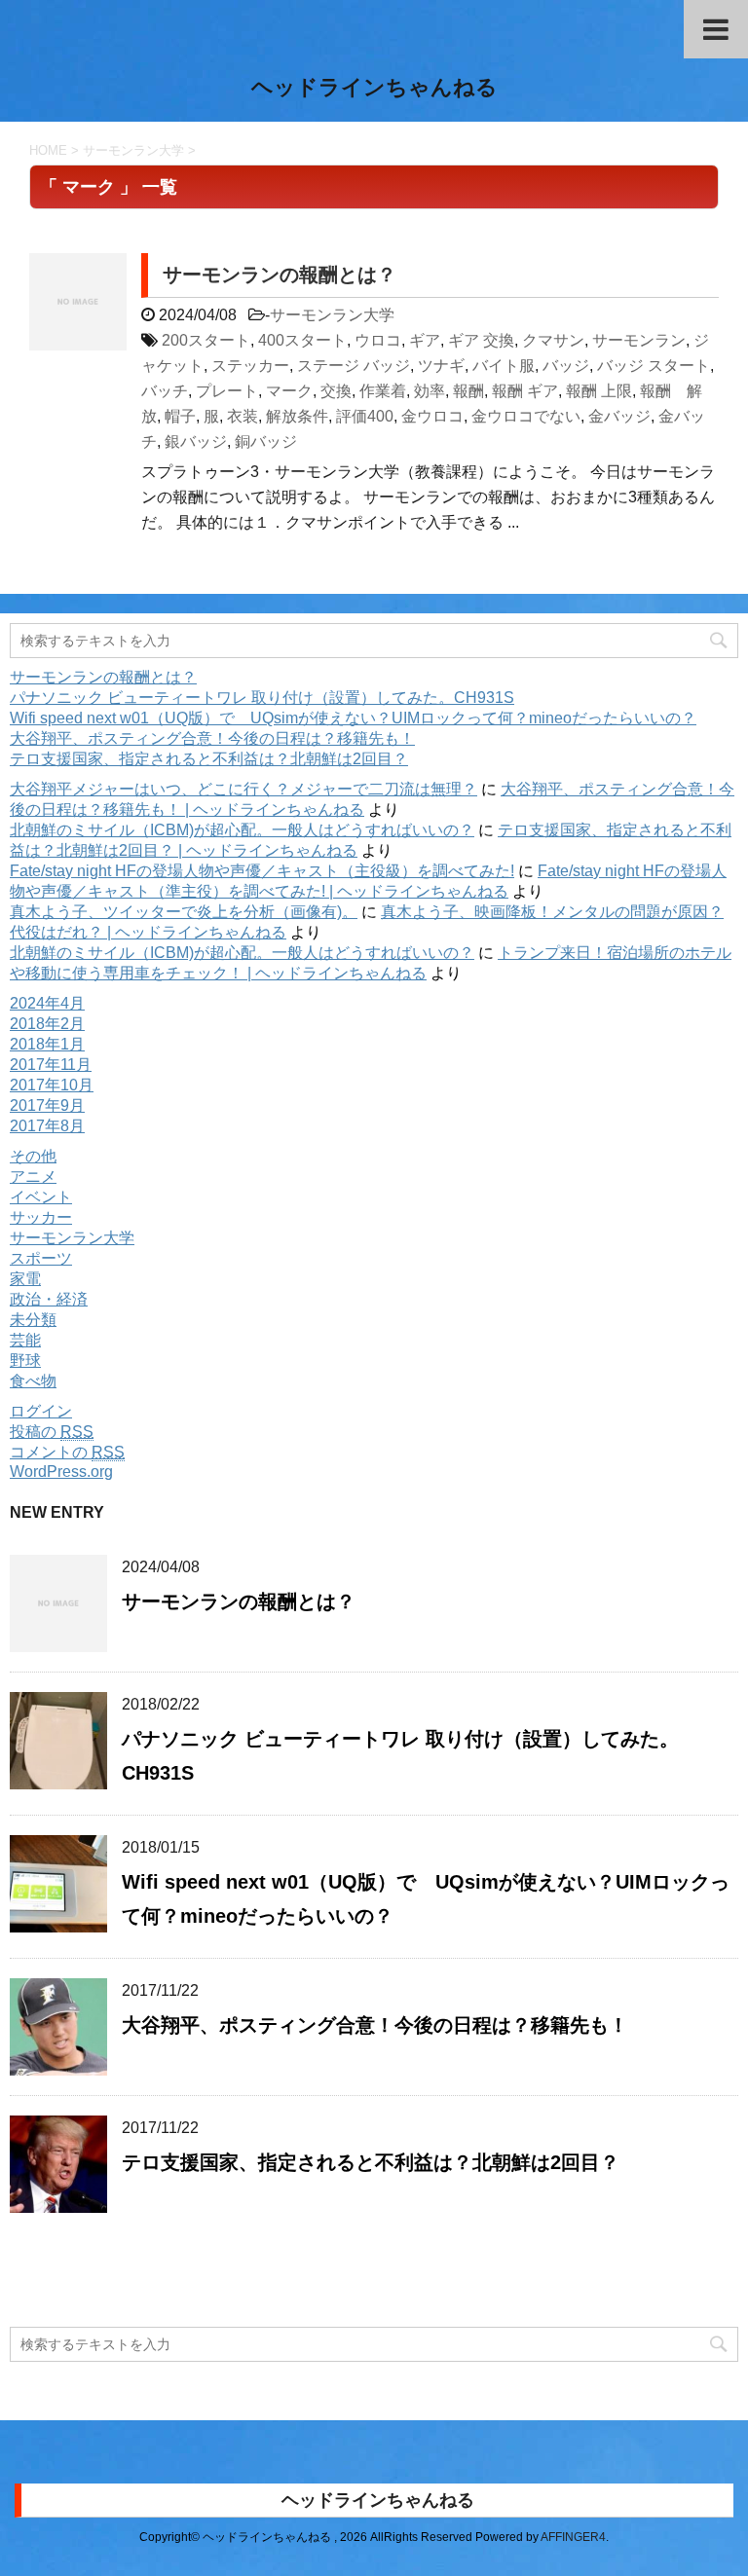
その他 (33, 1156)
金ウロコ (432, 416)
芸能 (25, 1340)
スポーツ (41, 1258)
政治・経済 (49, 1299)
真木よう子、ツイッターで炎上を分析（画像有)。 (184, 912)
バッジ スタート (654, 366)
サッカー (41, 1217)
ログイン (41, 1411)
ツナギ (441, 366)
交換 (336, 391)
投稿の (52, 1432)
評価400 (365, 416)
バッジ (566, 366)
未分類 (33, 1320)
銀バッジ (196, 442)
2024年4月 (47, 1003)
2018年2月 (47, 1024)
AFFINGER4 (573, 2537)
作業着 (383, 391)
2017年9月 (47, 1105)
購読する (88, 2279)
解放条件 (297, 416)
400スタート (302, 340)
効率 (430, 391)
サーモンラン (639, 340)
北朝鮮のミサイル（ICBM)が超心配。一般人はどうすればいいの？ (242, 830)
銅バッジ (266, 442)
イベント (41, 1197)
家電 (25, 1279)
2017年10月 (52, 1085)
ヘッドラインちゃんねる (374, 87)
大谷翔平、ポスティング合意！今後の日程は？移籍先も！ (212, 738)
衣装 (243, 416)
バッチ (165, 391)
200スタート (206, 340)
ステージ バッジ (354, 366)
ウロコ (378, 340)
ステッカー (250, 366)
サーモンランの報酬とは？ (280, 275)
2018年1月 (47, 1044)
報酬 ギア (525, 391)
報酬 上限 (599, 391)
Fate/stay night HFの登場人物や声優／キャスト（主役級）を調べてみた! (262, 871)
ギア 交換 (481, 340)
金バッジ (619, 416)
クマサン (553, 340)
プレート (227, 391)
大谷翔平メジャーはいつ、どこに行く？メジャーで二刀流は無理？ (243, 789)
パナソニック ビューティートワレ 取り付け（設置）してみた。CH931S (262, 698)
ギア (425, 340)
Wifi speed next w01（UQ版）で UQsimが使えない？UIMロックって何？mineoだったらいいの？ (353, 718)
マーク (289, 391)
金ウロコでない (526, 416)
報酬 (468, 391)
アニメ (33, 1177)
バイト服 (504, 366)
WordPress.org (61, 1472)
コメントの (67, 1452)
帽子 (180, 416)
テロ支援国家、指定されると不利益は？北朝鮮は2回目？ (209, 759)
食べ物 (33, 1381)
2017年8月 (47, 1126)
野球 (25, 1361)
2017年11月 (51, 1065)
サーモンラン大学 (332, 315)
